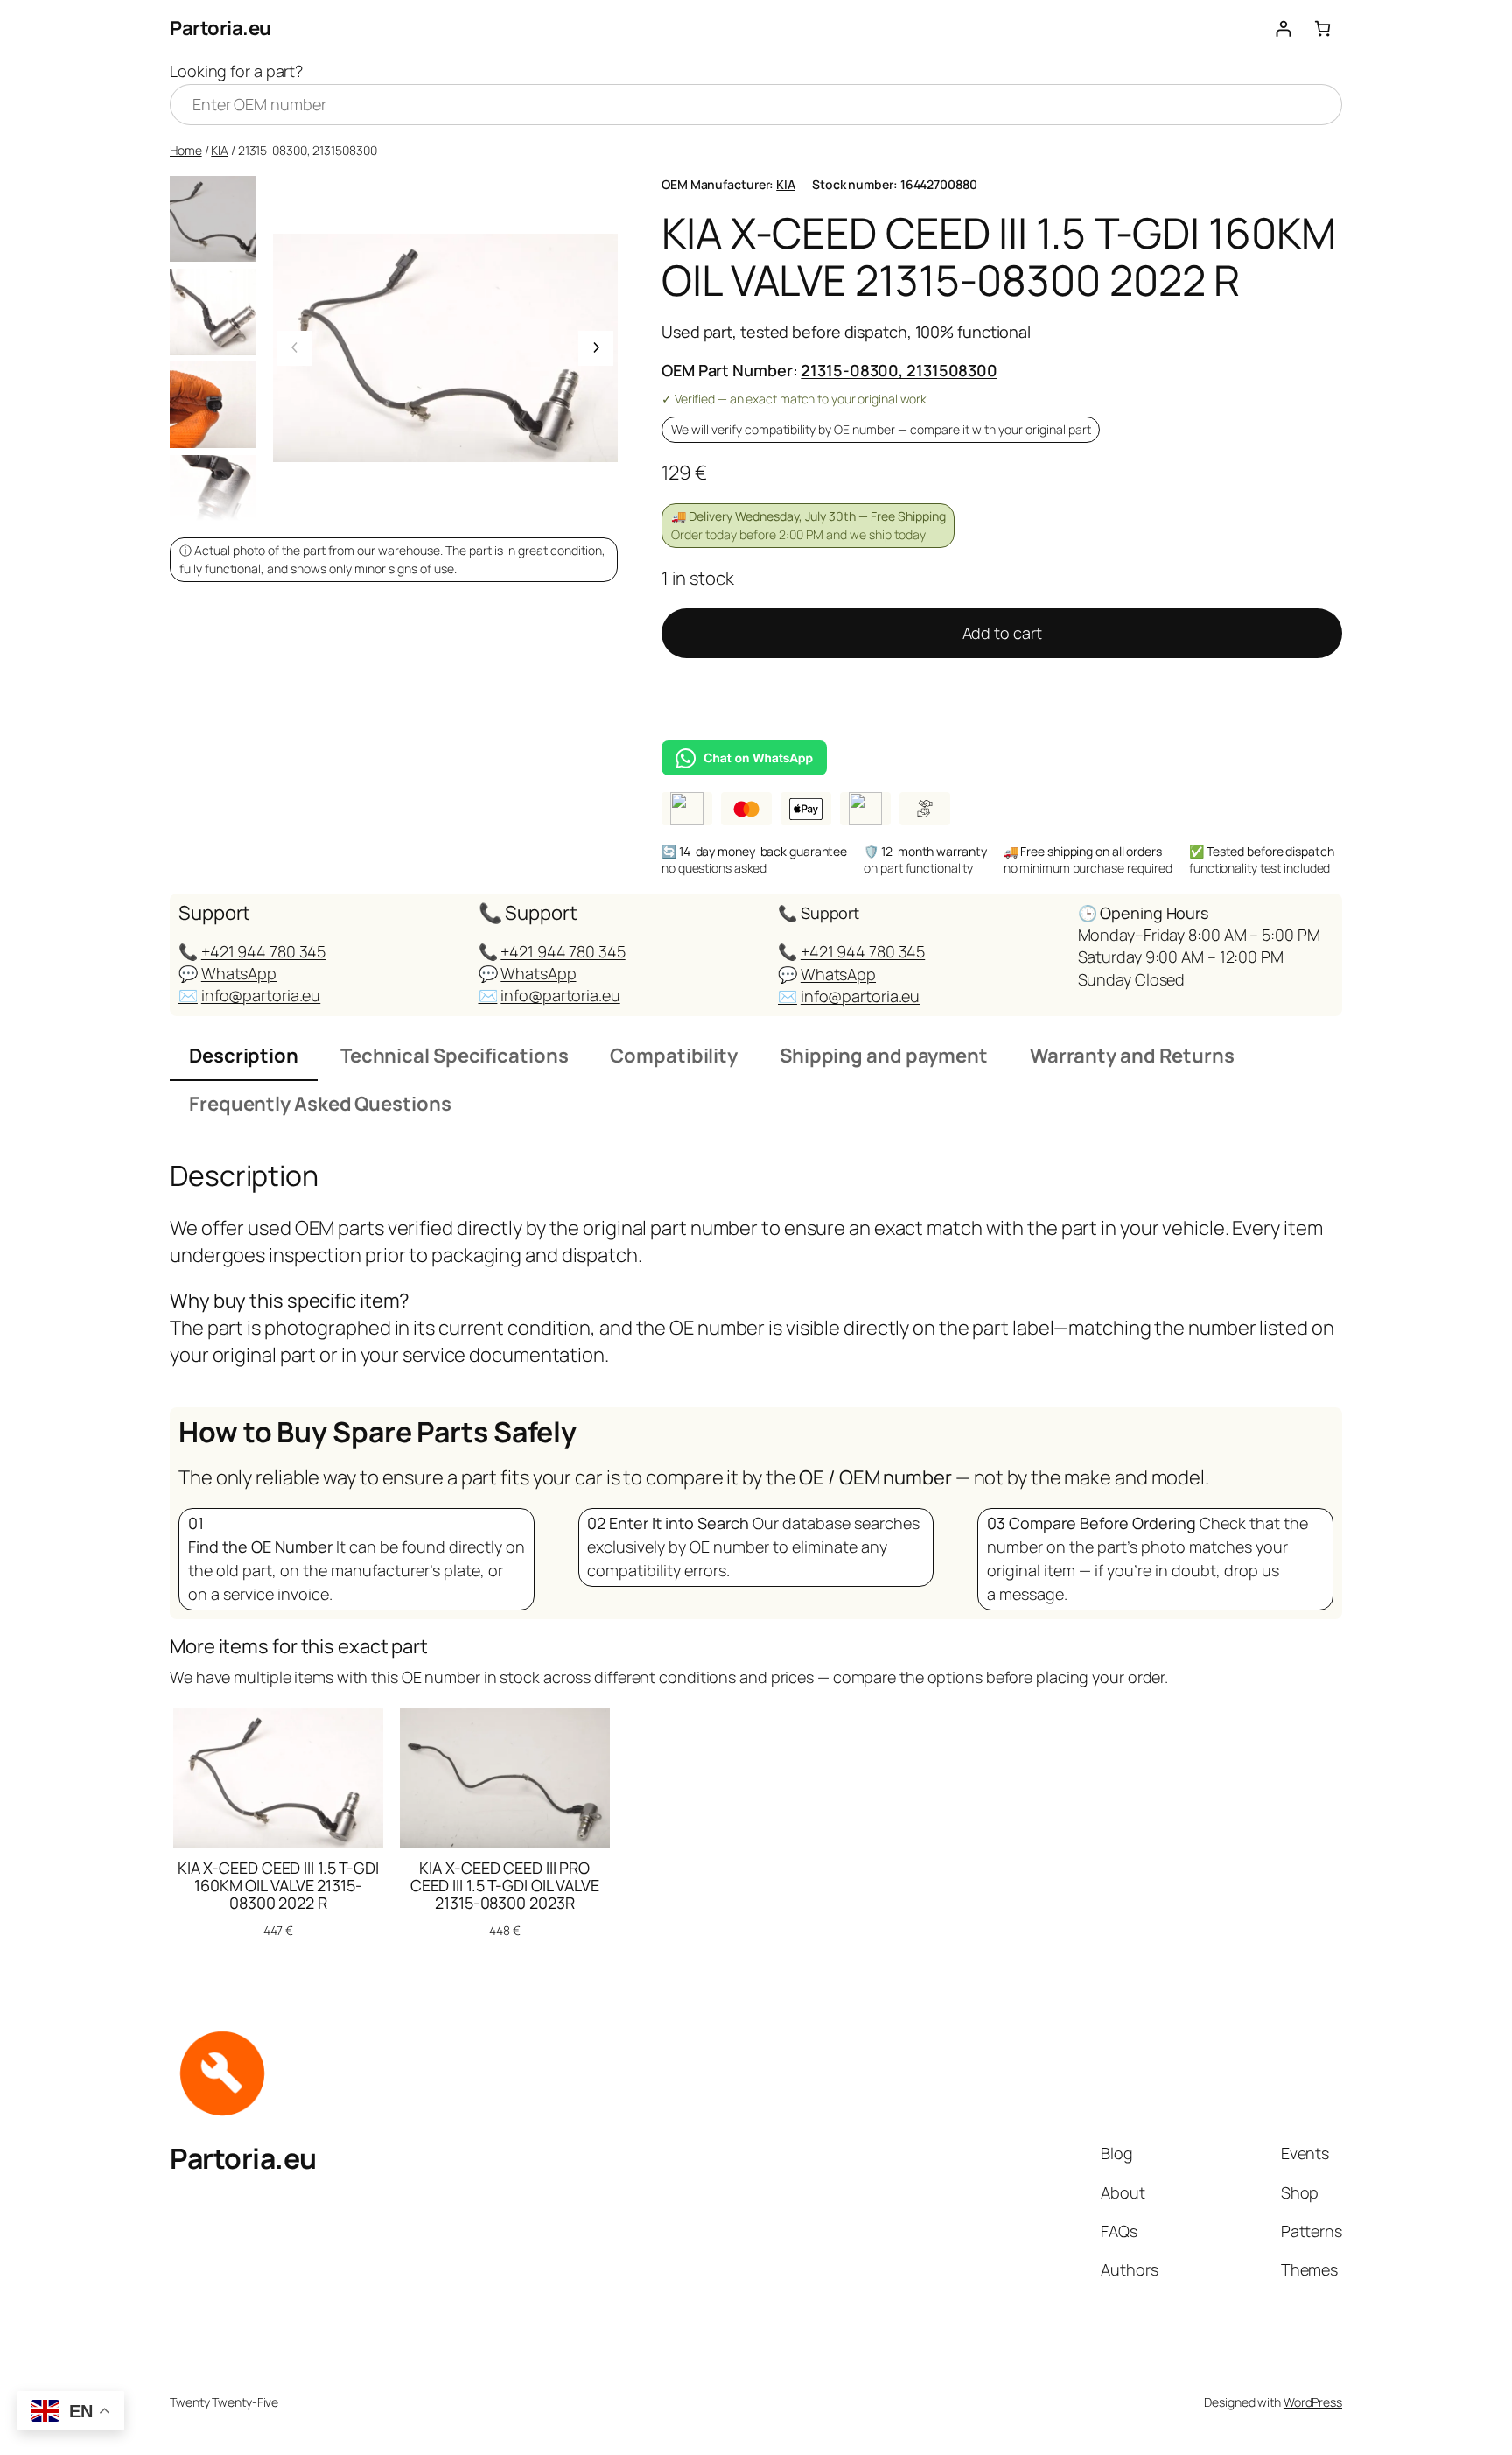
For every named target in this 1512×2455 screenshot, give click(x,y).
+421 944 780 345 (263, 951)
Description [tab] (244, 1056)
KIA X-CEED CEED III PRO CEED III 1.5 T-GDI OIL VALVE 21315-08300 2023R (505, 1886)
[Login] (1283, 28)
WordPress (1313, 2402)
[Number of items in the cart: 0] (1323, 28)
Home (186, 150)
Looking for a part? (236, 71)
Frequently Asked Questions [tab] (320, 1104)
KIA (220, 150)
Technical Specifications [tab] (455, 1056)
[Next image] (596, 348)
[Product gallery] (445, 348)
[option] (213, 312)
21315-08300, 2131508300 (899, 370)
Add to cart (1002, 633)
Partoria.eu (220, 28)
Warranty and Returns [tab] (1132, 1056)
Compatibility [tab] (674, 1056)
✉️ (188, 995)
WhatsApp (239, 973)
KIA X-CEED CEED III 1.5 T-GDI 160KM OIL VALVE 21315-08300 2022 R (278, 1886)
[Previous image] (295, 348)
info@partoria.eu (261, 995)
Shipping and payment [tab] (884, 1056)
